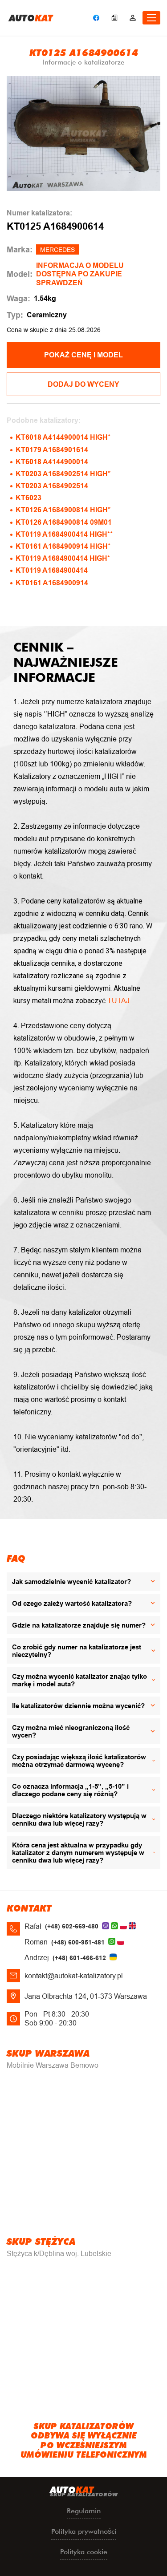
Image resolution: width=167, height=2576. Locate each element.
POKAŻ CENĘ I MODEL (83, 355)
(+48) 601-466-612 (79, 1958)
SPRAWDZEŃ (59, 283)
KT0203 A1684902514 (52, 486)
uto (31, 18)
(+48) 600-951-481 (78, 1942)
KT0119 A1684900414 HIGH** (64, 534)
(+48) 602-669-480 (72, 1926)
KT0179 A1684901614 (52, 450)
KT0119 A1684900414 (52, 570)
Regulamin (84, 2511)
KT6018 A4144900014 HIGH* (63, 437)
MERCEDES (57, 250)
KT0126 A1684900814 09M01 (64, 522)
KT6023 (29, 498)
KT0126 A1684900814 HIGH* (63, 510)
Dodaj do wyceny (83, 384)
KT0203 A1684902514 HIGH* (63, 474)
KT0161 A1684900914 (52, 583)
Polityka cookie (84, 2552)
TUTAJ (118, 1001)
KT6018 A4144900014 (52, 462)
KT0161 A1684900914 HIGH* (63, 546)
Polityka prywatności (84, 2531)
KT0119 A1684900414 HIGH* (63, 558)
